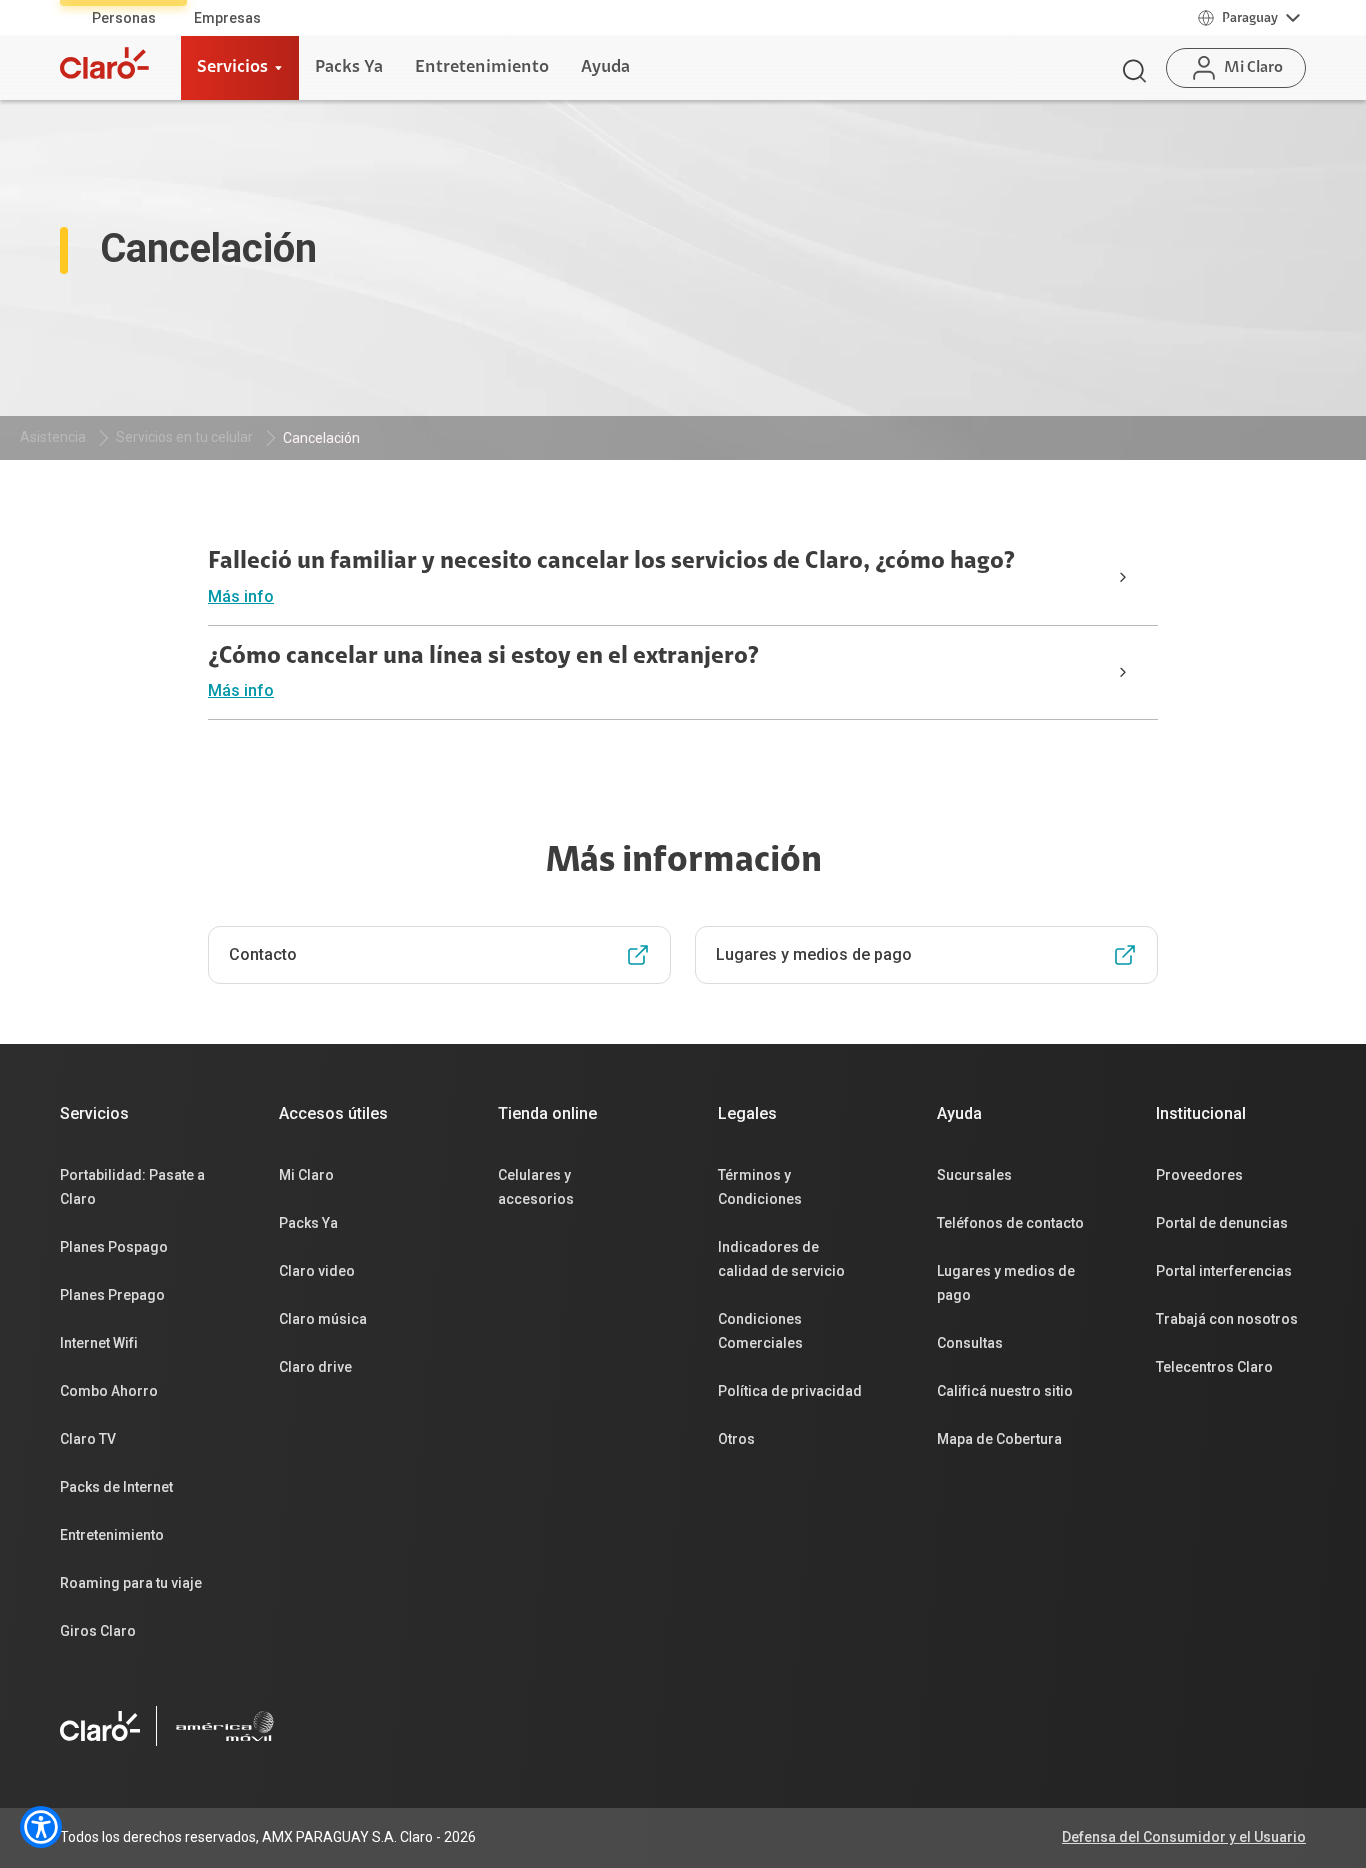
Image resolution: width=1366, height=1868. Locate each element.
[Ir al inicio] (104, 63)
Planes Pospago (114, 1247)
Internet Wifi (99, 1343)
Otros (736, 1439)
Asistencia (53, 437)
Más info (241, 596)
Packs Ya (308, 1223)
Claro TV (88, 1439)
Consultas (970, 1343)
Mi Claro (306, 1175)
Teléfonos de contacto (1010, 1223)
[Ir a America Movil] (225, 1726)
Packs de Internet (116, 1487)
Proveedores (1199, 1175)
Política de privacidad (790, 1391)
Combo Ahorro (109, 1391)
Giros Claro (98, 1631)
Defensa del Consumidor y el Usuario (1184, 1837)
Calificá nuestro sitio (1005, 1391)
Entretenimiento (112, 1535)
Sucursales (974, 1175)
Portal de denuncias (1222, 1223)
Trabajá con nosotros (1227, 1319)
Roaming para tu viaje (131, 1583)
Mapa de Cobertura (999, 1439)
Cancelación (321, 438)
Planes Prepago (112, 1295)
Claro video (317, 1271)
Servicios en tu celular (184, 437)
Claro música (323, 1319)
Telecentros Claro (1214, 1367)
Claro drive (315, 1367)
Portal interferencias (1224, 1271)
